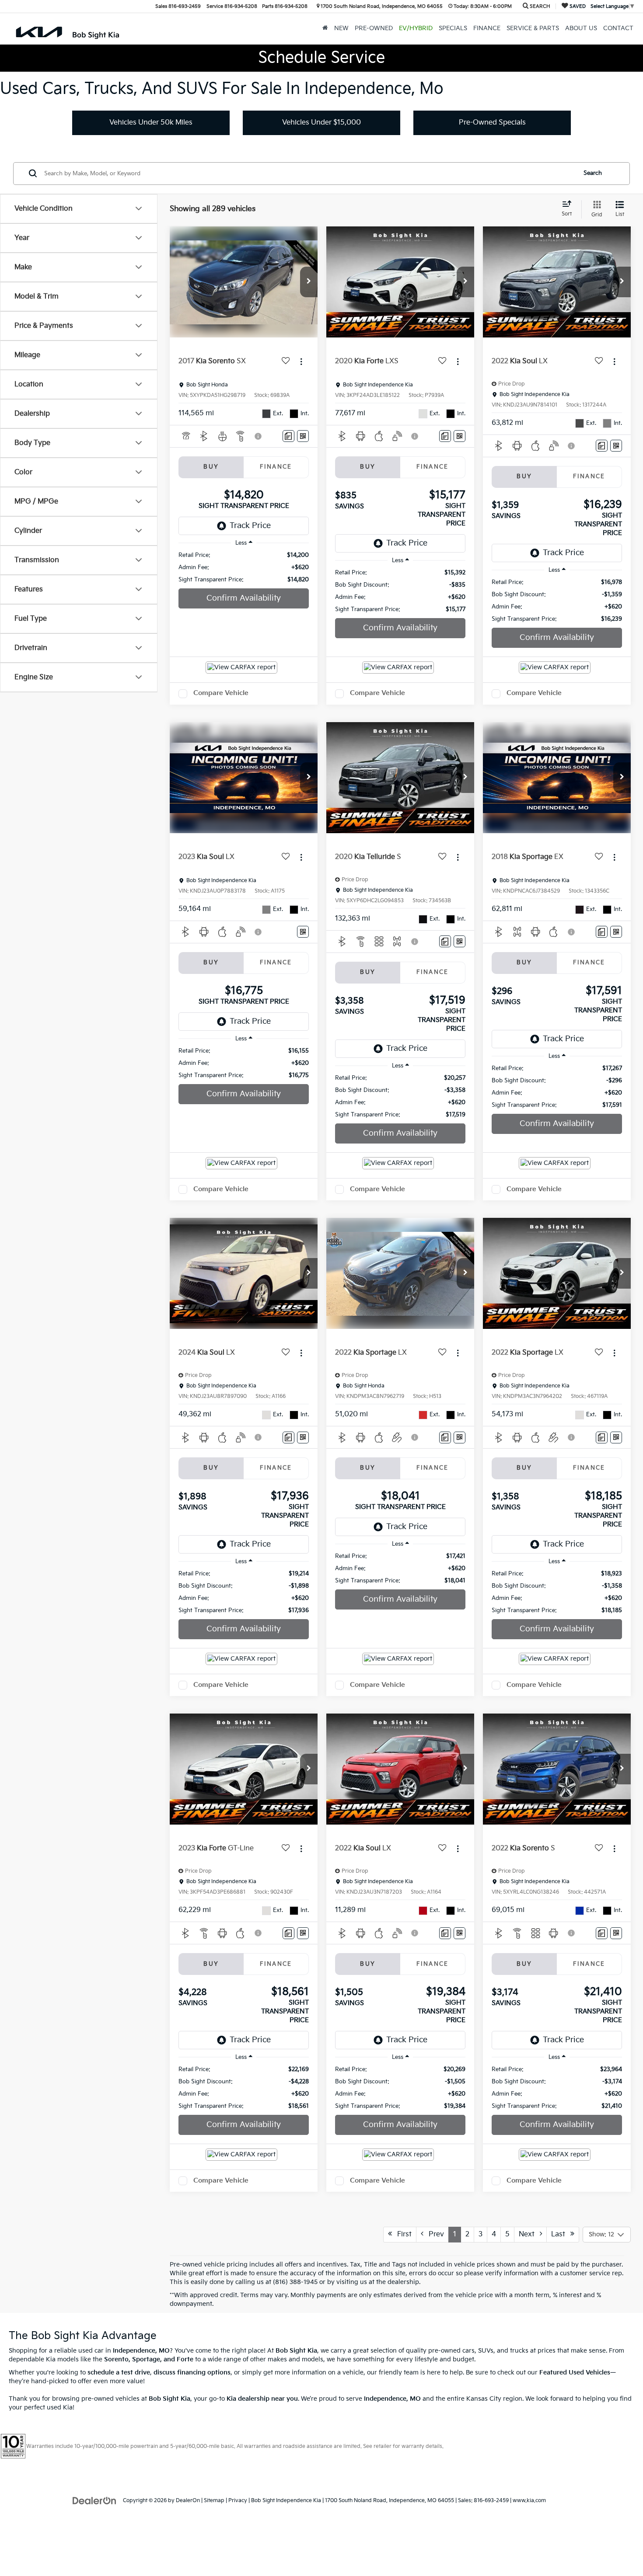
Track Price (250, 526)
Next (529, 2234)
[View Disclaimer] (259, 436)
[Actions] (301, 362)
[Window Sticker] (303, 436)
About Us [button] (581, 28)
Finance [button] (487, 28)
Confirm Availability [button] (244, 598)
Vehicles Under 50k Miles (151, 123)
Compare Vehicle (221, 693)
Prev (434, 2234)
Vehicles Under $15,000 (321, 123)
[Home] (325, 28)
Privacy (238, 2501)
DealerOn (188, 2501)
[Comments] (288, 436)
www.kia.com (529, 2501)
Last (561, 2234)
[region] (244, 567)
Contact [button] (618, 28)
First (402, 2234)
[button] (309, 282)
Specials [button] (453, 28)
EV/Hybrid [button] (416, 28)
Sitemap (214, 2501)
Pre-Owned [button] (374, 28)
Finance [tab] (276, 467)
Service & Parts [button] (533, 28)
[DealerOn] (94, 2500)
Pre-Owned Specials (492, 123)
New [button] (341, 28)
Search (593, 173)
